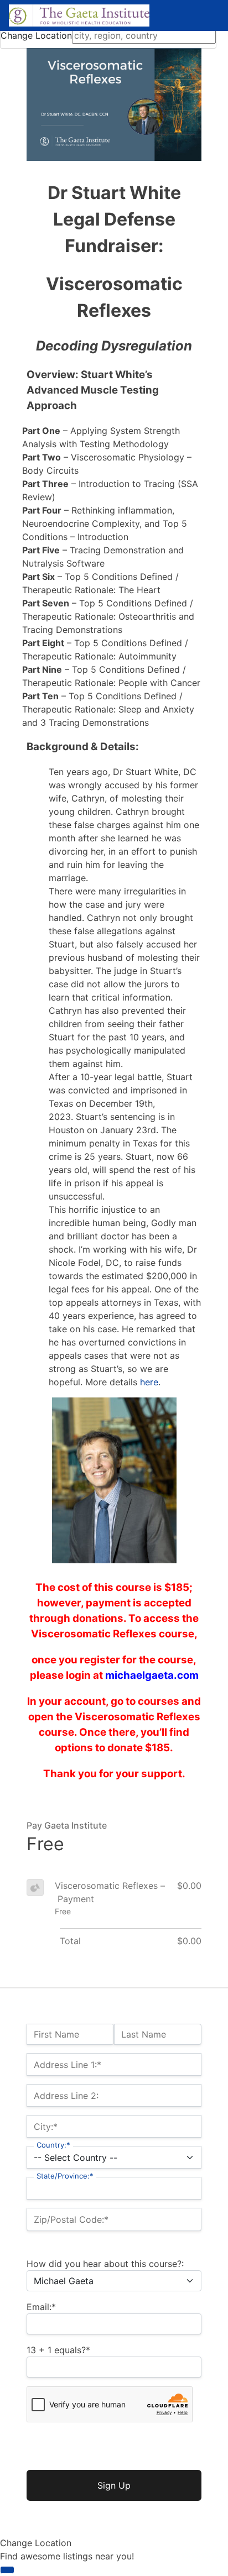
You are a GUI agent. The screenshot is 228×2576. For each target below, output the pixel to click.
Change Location (36, 35)
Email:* (41, 2307)
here (149, 1382)
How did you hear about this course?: (105, 2264)
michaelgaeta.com (152, 1675)
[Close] (7, 2570)
